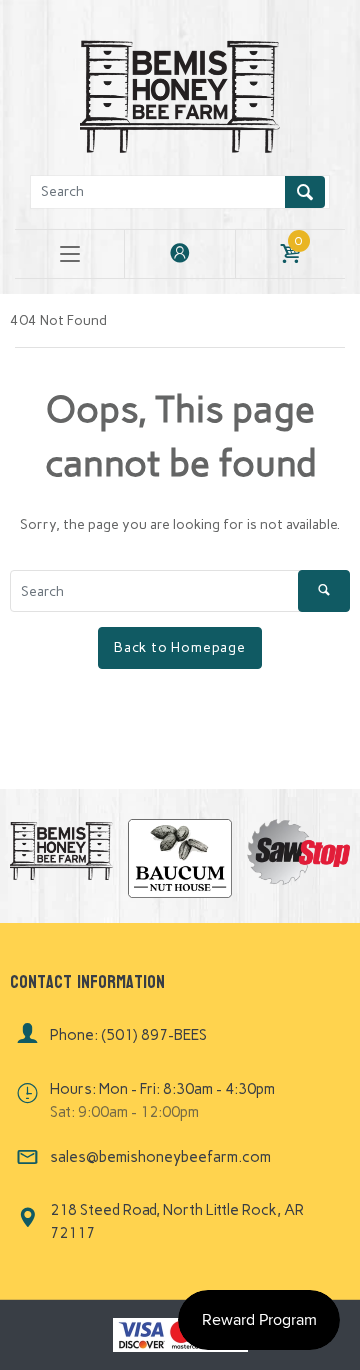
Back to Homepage (180, 647)
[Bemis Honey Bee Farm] (180, 93)
